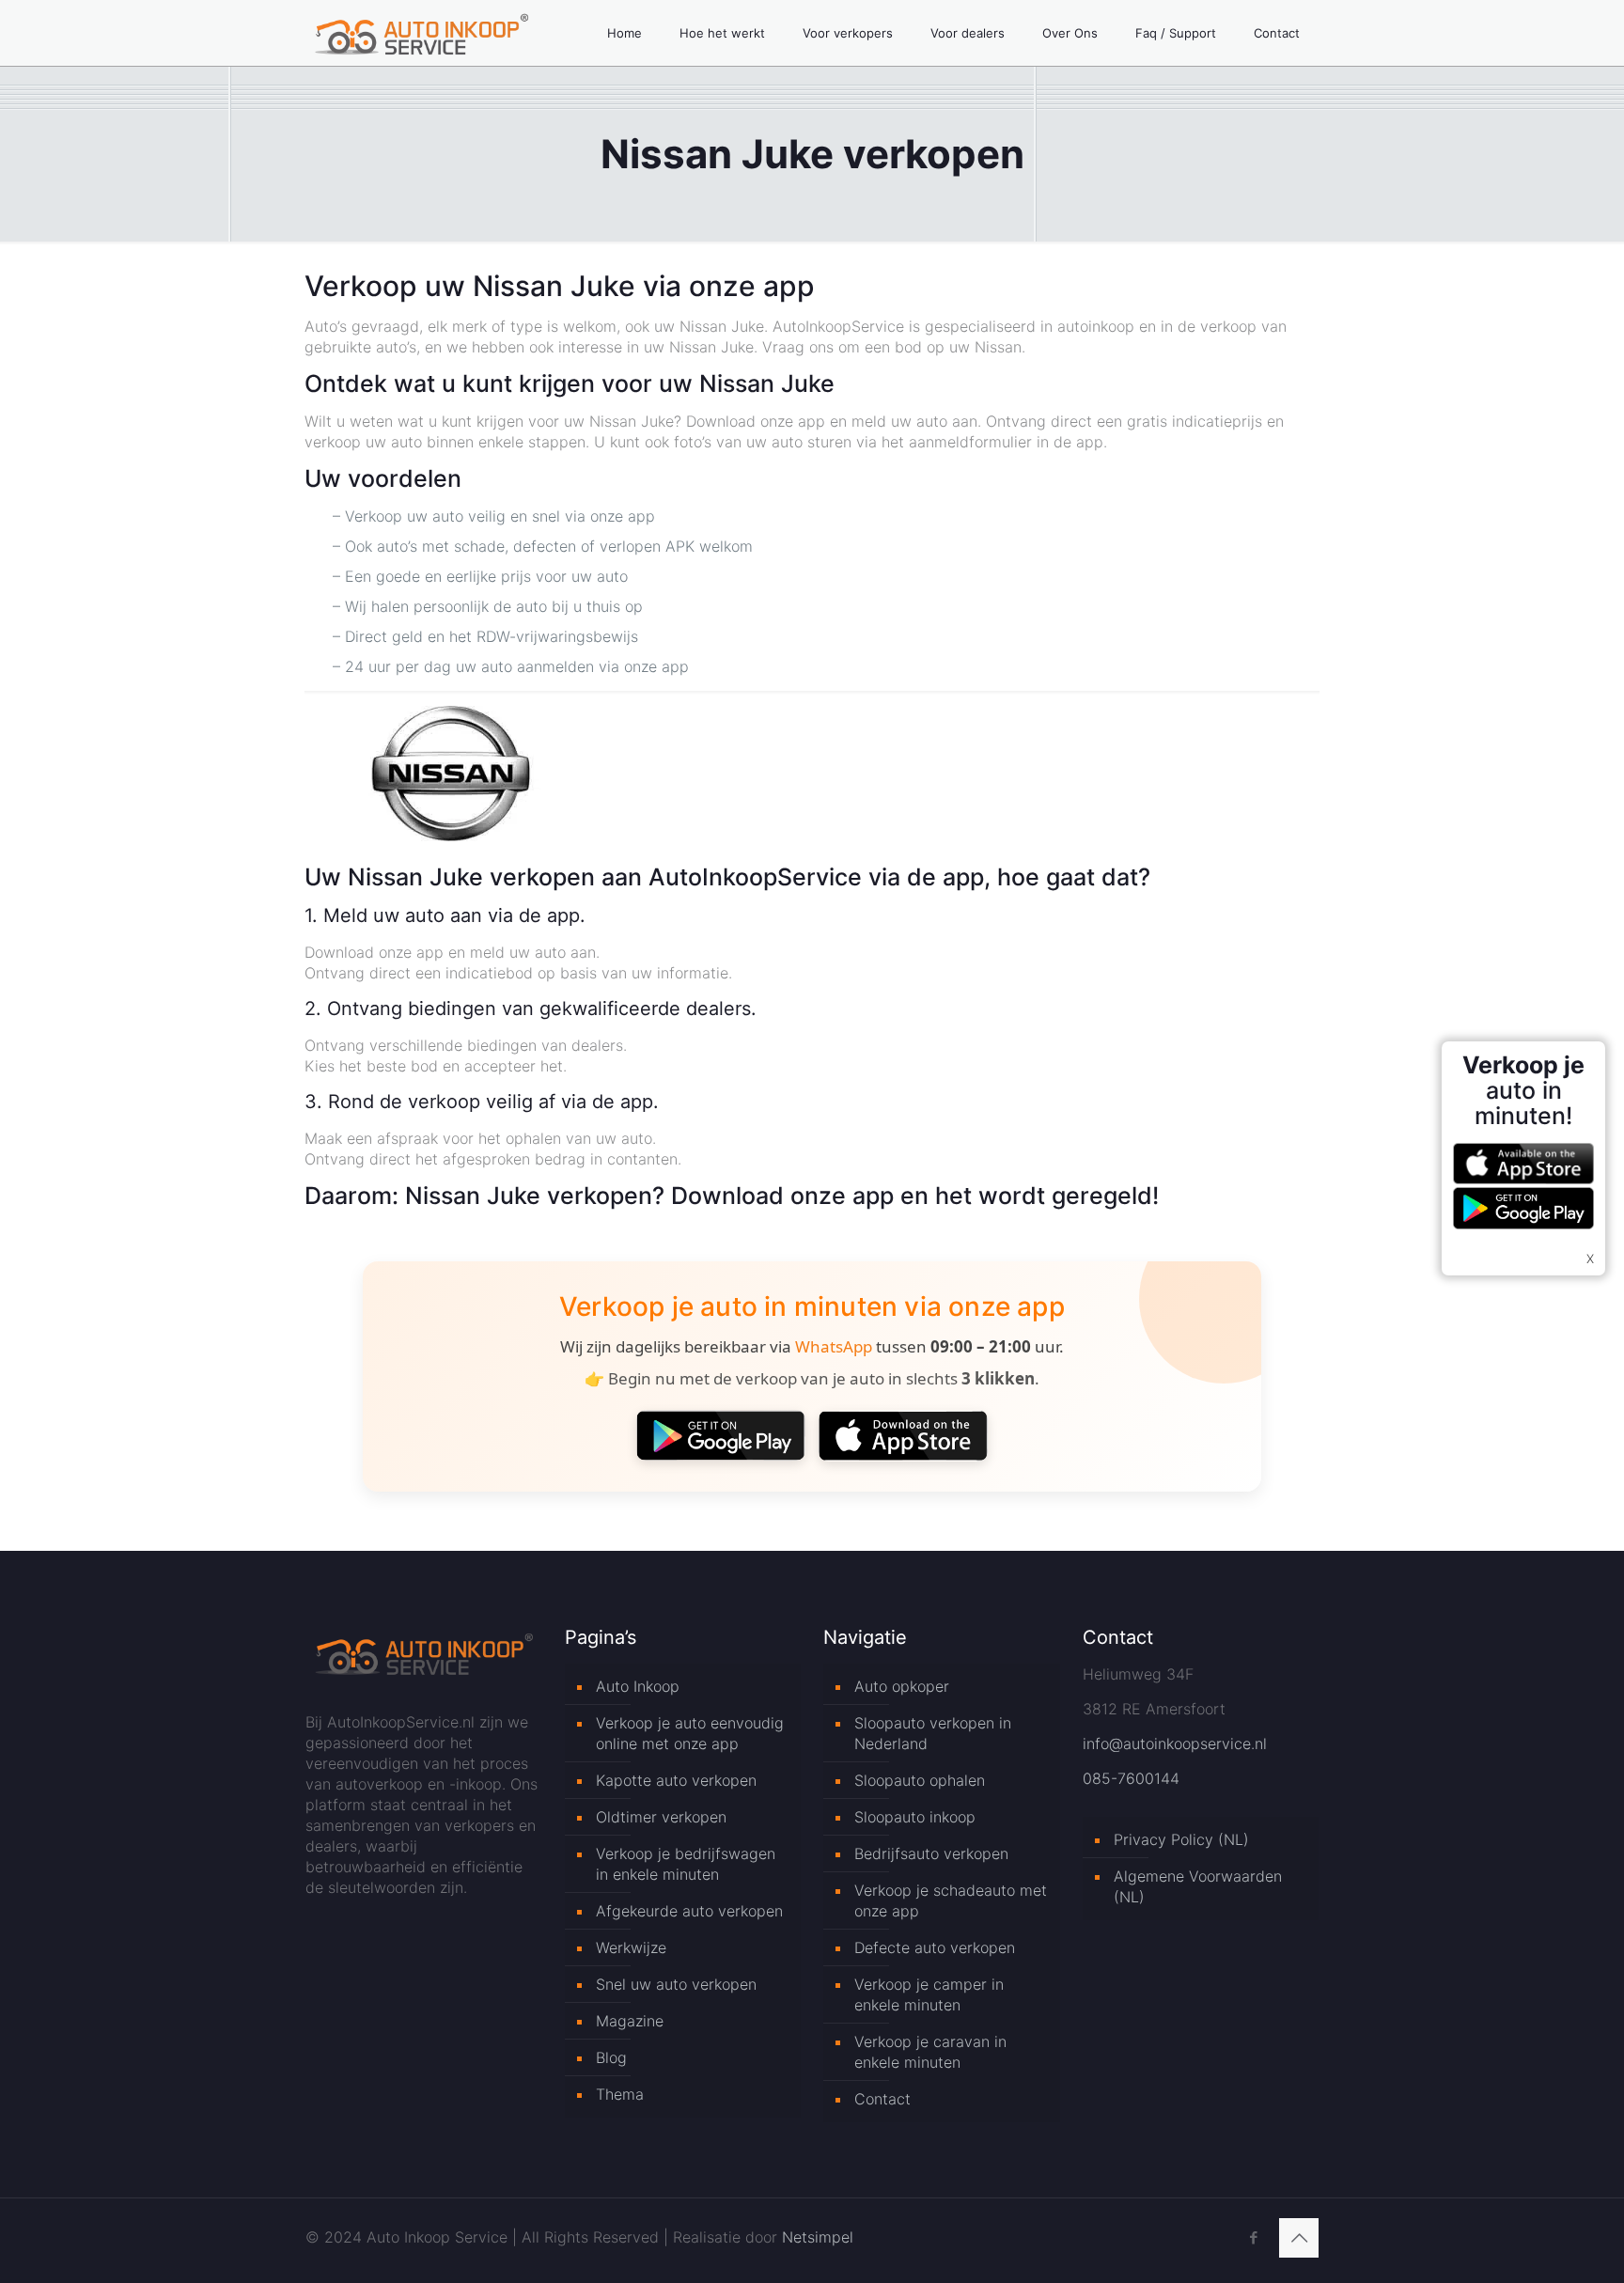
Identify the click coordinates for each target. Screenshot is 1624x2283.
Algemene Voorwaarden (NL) (1198, 1886)
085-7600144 (1131, 1778)
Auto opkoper (902, 1686)
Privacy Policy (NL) (1181, 1839)
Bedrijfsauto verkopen (931, 1853)
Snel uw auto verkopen (676, 1984)
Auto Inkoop (638, 1686)
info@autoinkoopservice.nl (1175, 1744)
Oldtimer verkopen (661, 1817)
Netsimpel (818, 2237)
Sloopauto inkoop (915, 1817)
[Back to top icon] (1299, 2238)
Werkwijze (631, 1947)
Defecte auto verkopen (935, 1947)
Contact (882, 2099)
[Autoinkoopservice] (422, 33)
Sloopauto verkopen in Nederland (933, 1733)
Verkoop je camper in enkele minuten (929, 1994)
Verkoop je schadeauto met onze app (951, 1900)
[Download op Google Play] (721, 1435)
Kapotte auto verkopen (676, 1780)
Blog (611, 2057)
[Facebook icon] (1253, 2237)
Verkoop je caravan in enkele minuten (930, 2052)
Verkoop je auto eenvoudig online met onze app (690, 1733)
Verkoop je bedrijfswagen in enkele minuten (686, 1864)
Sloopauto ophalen (920, 1780)
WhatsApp (834, 1346)
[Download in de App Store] (903, 1435)
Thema (620, 2094)
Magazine (630, 2021)
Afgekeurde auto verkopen (689, 1911)
